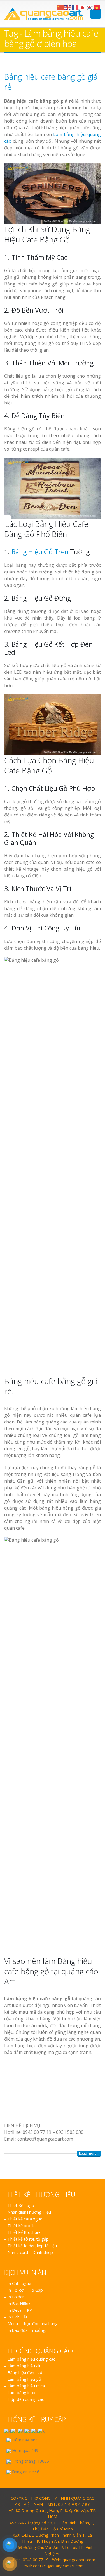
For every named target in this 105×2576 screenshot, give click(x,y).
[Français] (75, 7)
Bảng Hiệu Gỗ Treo (40, 552)
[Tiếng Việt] (97, 7)
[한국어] (90, 7)
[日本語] (83, 7)
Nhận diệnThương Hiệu (29, 2570)
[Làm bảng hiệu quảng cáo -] (43, 14)
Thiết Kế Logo (21, 2564)
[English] (68, 7)
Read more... (89, 2512)
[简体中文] (61, 7)
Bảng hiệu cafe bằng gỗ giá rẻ (51, 82)
